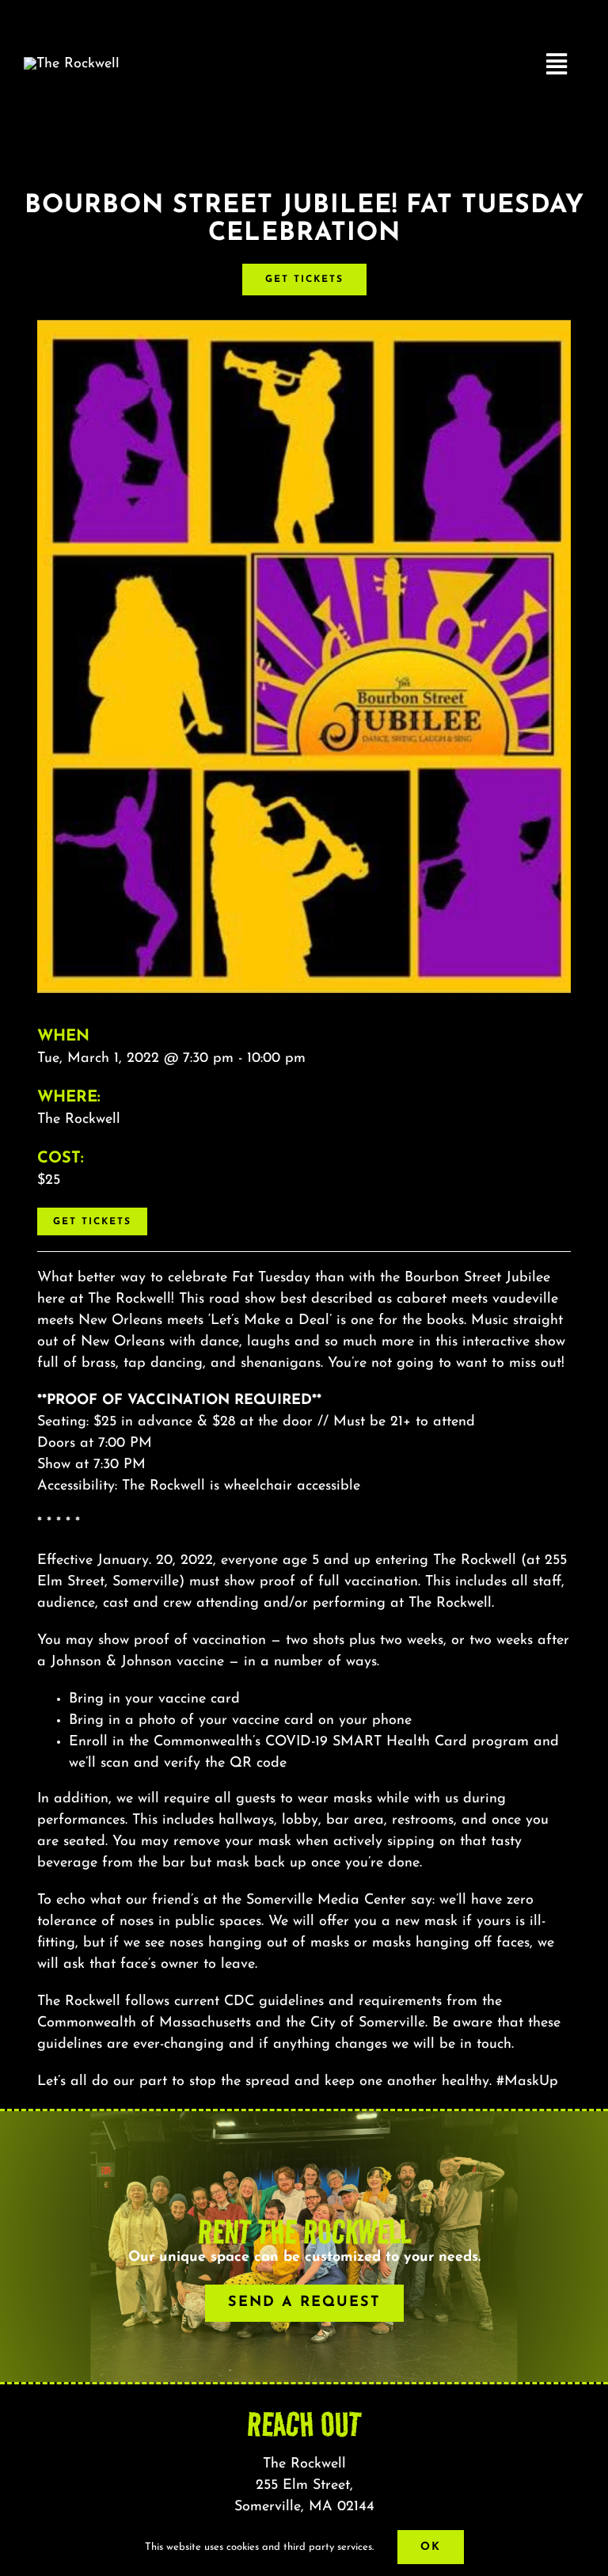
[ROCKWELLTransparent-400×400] (72, 64)
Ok (431, 2547)
